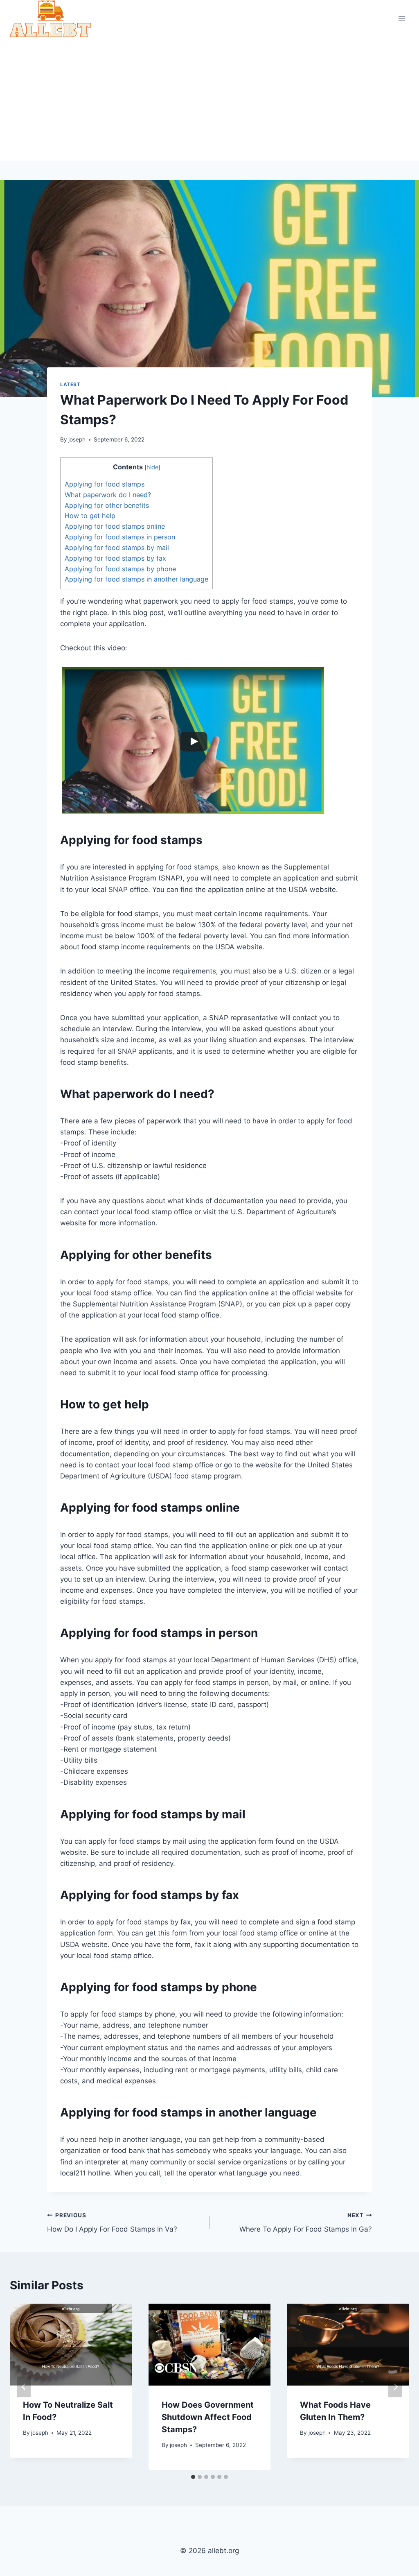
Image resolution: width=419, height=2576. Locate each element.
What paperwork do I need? (108, 495)
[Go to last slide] (24, 2387)
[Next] (395, 2387)
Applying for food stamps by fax (115, 558)
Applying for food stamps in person (120, 537)
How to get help (90, 516)
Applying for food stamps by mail (117, 548)
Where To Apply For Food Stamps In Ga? (306, 2223)
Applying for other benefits (107, 505)
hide (152, 467)
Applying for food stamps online (115, 526)
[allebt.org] (51, 19)
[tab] (193, 2477)
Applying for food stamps (105, 484)
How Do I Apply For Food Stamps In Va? (112, 2223)
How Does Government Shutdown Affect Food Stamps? (208, 2417)
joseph (77, 439)
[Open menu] (402, 19)
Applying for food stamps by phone (120, 569)
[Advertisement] (209, 99)
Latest (70, 384)
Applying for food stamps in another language (136, 579)
